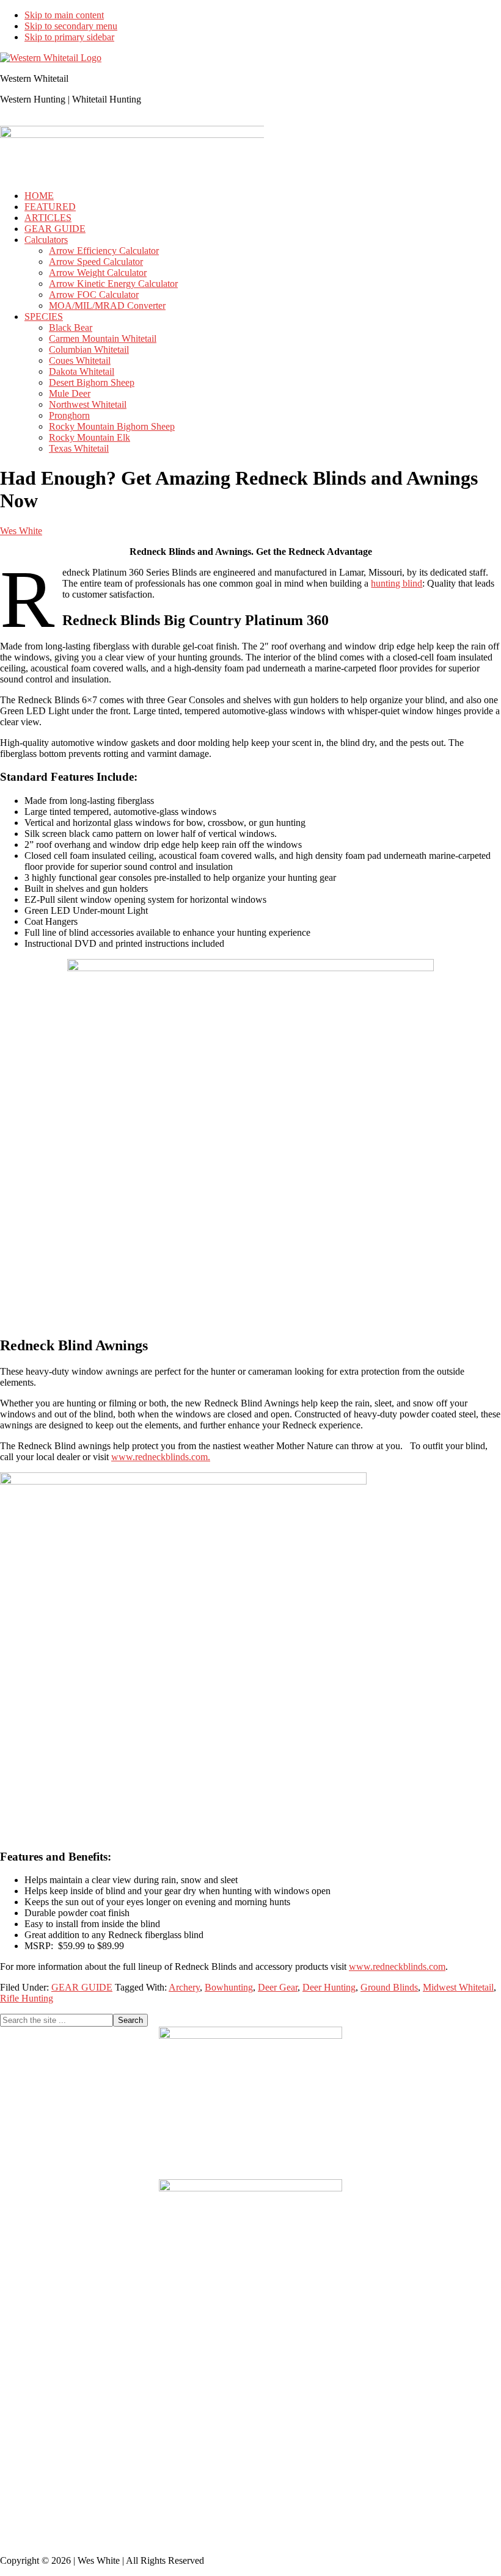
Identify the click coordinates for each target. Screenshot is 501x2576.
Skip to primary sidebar (69, 37)
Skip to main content (64, 15)
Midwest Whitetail (458, 1987)
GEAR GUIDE (82, 1987)
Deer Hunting (329, 1987)
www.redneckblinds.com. (161, 1457)
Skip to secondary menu (71, 26)
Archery (184, 1987)
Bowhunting (229, 1987)
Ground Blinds (389, 1987)
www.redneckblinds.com (397, 1966)
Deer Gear (278, 1987)
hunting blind (397, 583)
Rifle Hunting (27, 1998)
